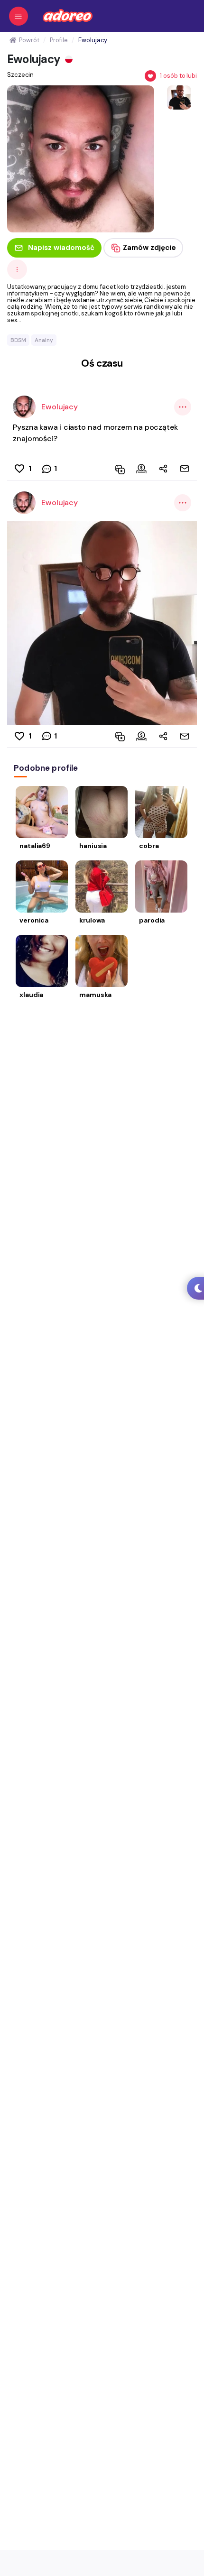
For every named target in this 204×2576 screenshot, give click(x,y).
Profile (59, 40)
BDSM (18, 340)
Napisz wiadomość (61, 248)
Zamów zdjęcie (149, 248)
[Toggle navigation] (19, 16)
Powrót (29, 40)
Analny (44, 340)
